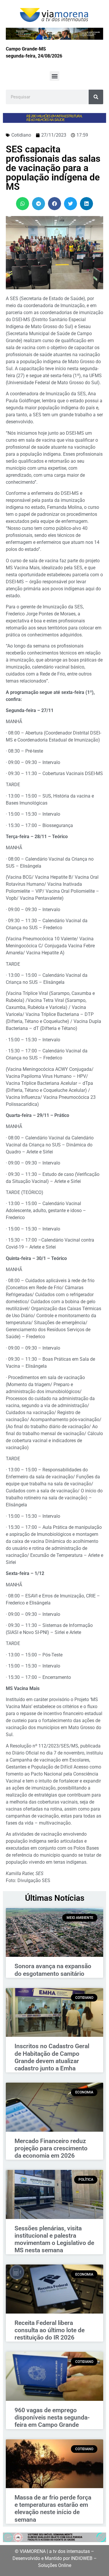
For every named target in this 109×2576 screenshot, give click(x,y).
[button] (54, 76)
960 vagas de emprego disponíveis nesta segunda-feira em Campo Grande (52, 2417)
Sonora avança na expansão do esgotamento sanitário (53, 1970)
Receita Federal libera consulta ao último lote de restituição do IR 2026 (50, 2330)
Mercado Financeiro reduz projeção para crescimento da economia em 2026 (51, 2148)
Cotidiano (21, 135)
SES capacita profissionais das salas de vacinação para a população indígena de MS (53, 168)
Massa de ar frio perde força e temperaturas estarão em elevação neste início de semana (53, 2509)
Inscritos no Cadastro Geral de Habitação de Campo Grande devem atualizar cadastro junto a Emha (52, 2057)
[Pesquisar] (96, 97)
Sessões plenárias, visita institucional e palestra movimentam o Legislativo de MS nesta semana (54, 2239)
